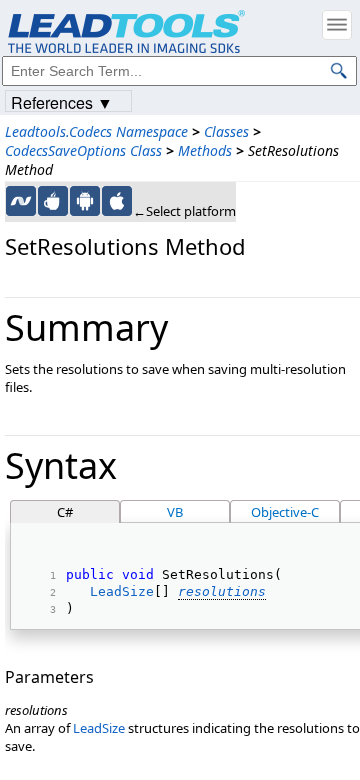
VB (175, 512)
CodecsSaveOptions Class (83, 150)
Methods (205, 150)
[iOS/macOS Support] (117, 201)
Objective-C (285, 512)
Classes (226, 131)
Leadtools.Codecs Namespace (96, 131)
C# (65, 512)
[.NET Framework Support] (21, 201)
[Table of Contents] (337, 25)
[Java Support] (53, 201)
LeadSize (122, 591)
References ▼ (62, 101)
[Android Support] (85, 201)
